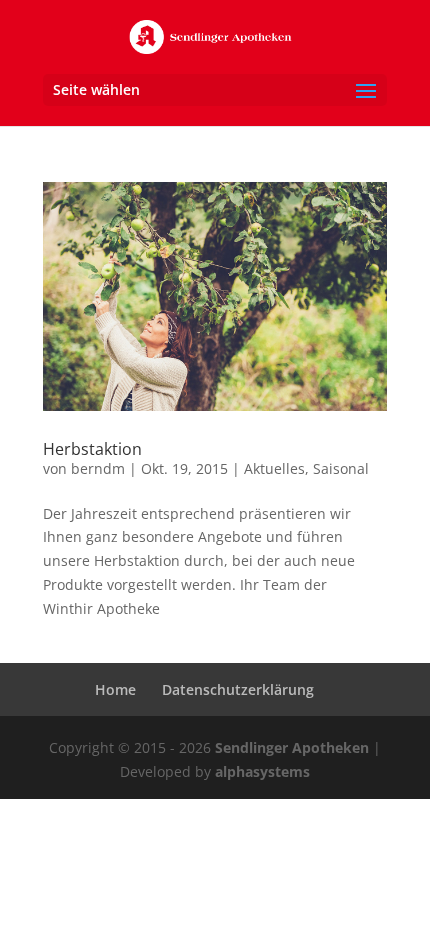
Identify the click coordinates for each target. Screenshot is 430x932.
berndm (98, 468)
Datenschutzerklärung (238, 689)
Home (115, 689)
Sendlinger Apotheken (292, 747)
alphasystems (262, 771)
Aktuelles (274, 468)
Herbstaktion (92, 449)
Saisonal (341, 468)
